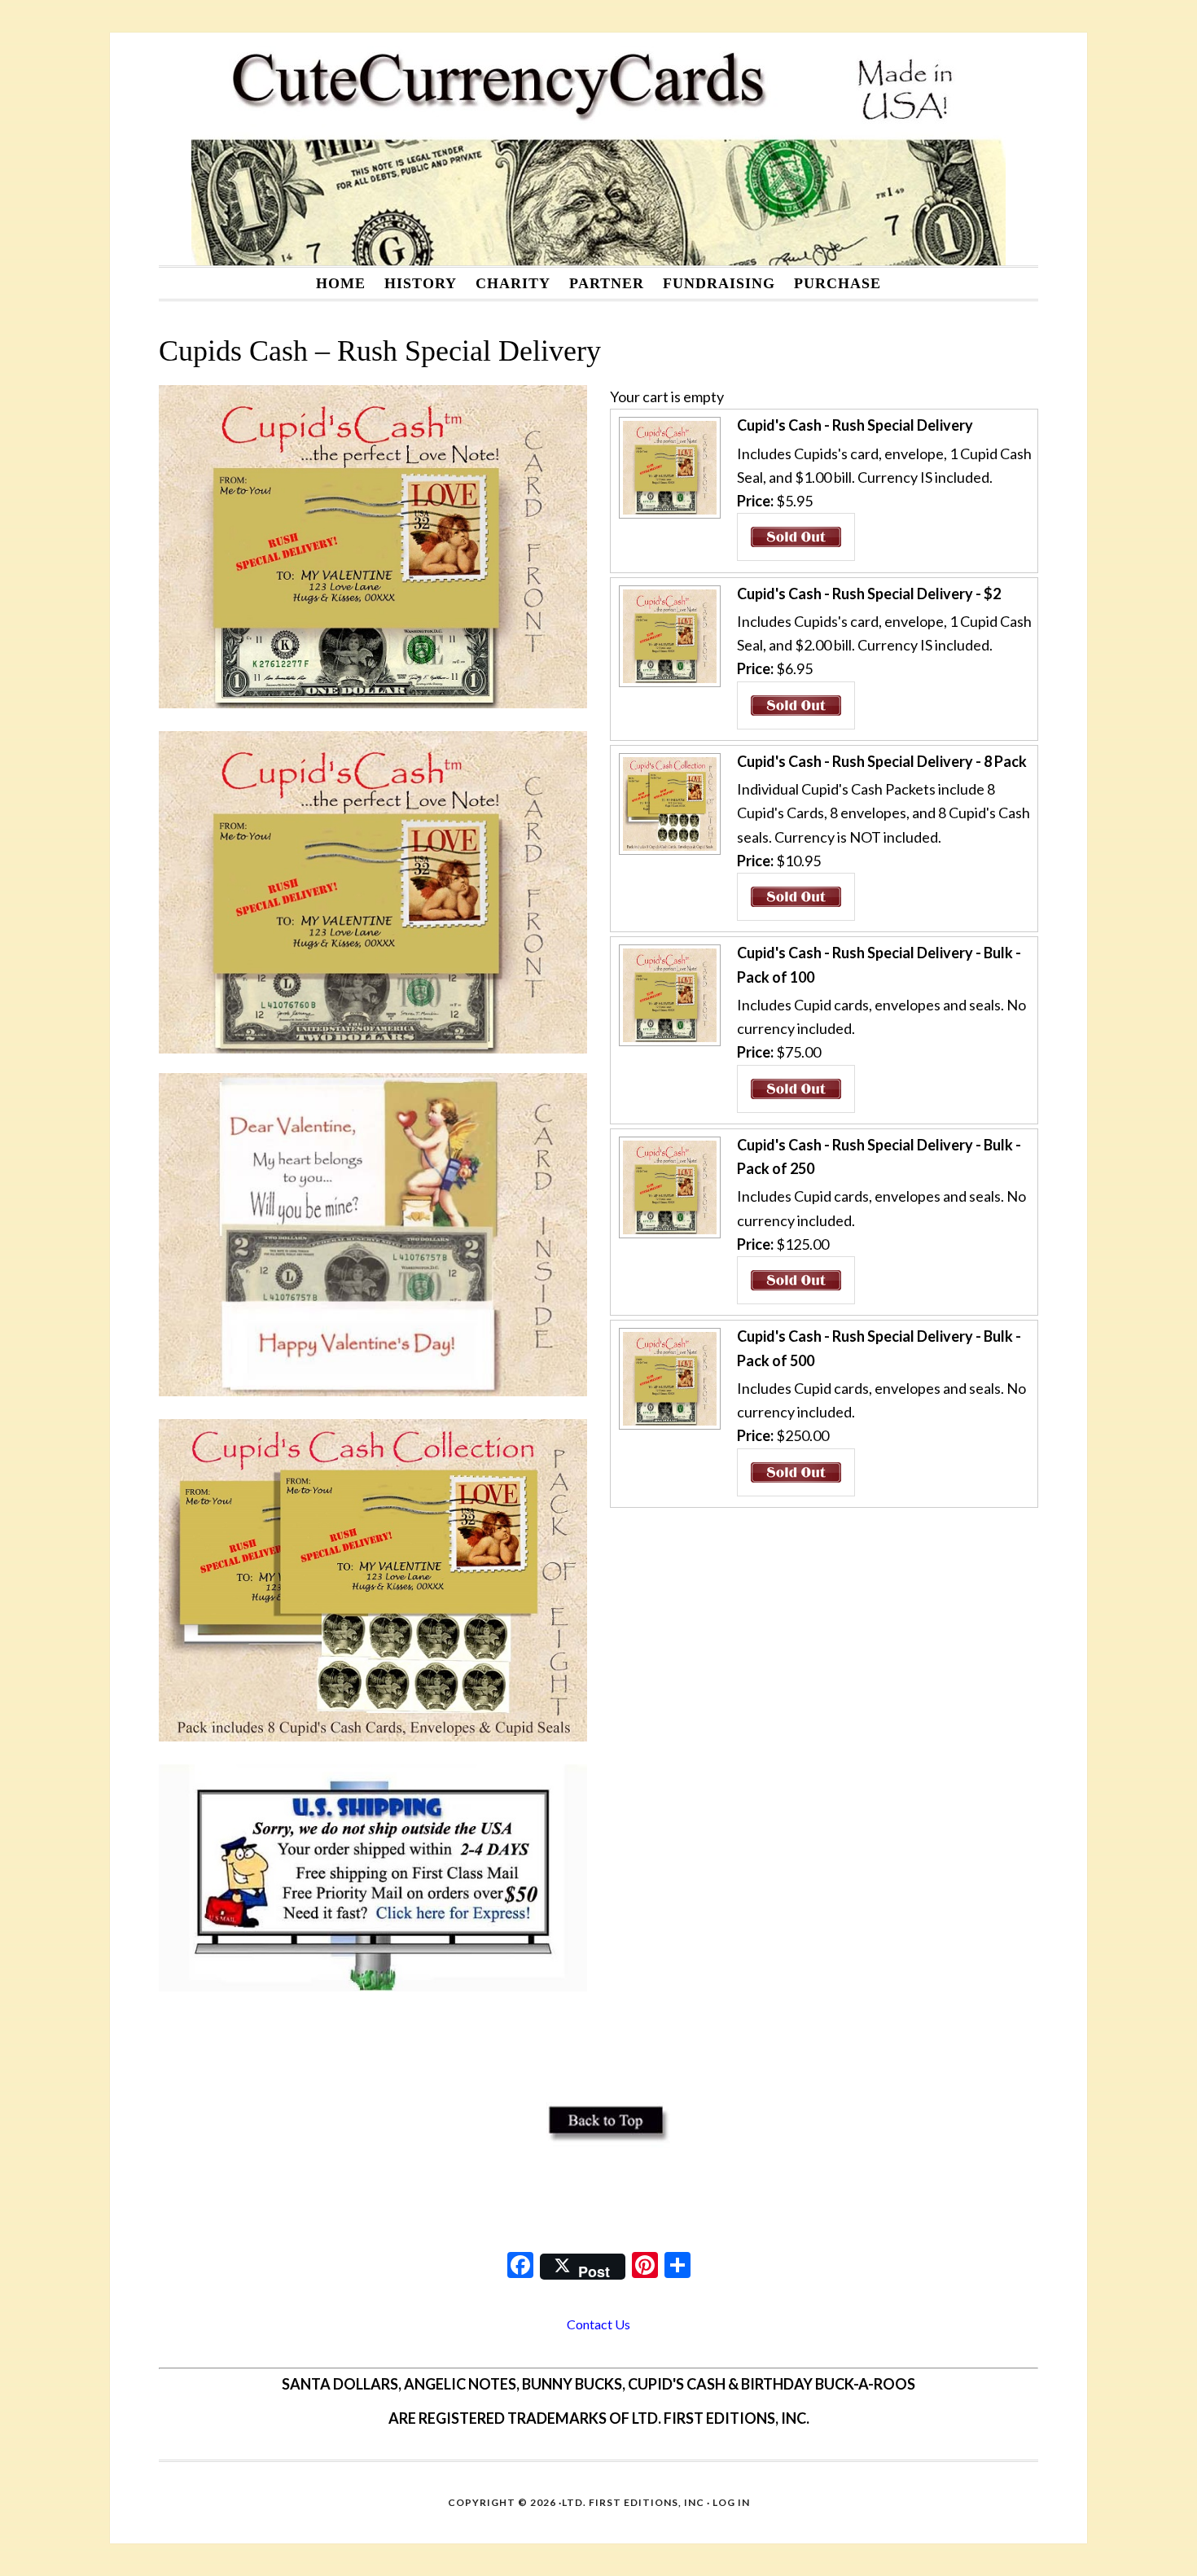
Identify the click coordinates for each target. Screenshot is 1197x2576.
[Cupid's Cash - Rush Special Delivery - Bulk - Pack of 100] (668, 1044)
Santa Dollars (598, 149)
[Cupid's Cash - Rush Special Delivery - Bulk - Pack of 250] (668, 1236)
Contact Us (598, 2324)
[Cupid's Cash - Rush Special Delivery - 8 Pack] (668, 852)
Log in (731, 2502)
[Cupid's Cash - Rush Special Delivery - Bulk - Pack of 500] (668, 1427)
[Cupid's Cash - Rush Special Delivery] (668, 516)
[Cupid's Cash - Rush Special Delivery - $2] (668, 685)
